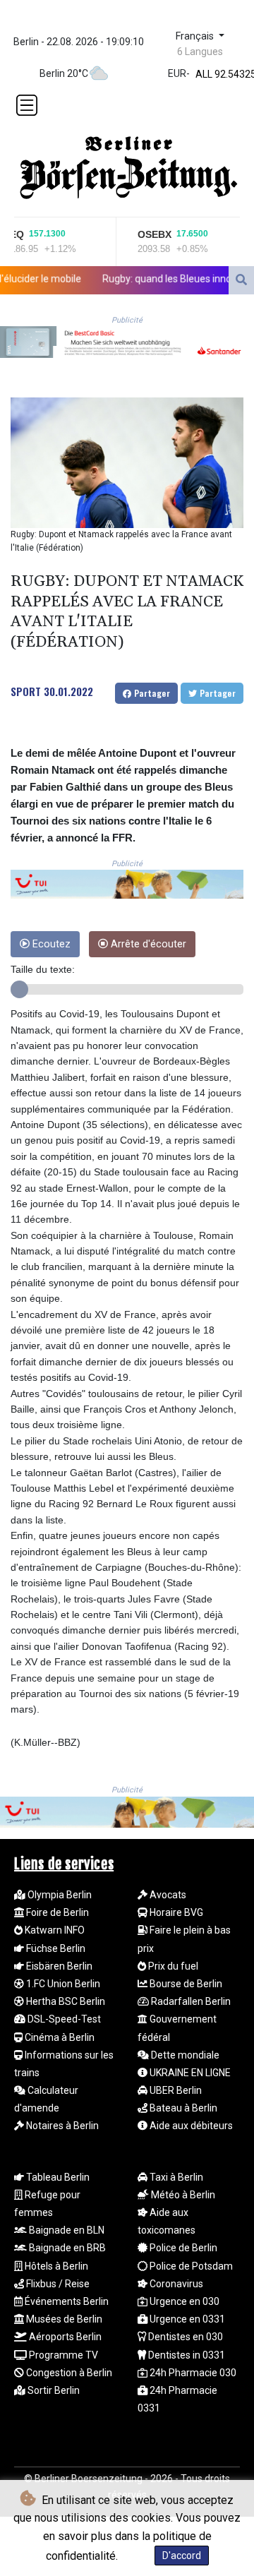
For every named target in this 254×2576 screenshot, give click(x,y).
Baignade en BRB (66, 2248)
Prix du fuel (172, 1966)
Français (196, 36)
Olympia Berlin (59, 1895)
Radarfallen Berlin (190, 2001)
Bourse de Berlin (185, 1984)
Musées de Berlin (63, 2319)
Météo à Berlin (182, 2195)
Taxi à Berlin (175, 2177)
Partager (151, 693)
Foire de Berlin (56, 1912)
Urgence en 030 (183, 2301)
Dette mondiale (184, 2055)
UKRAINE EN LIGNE (189, 2073)
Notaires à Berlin (61, 2126)
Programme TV (62, 2355)
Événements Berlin (66, 2301)
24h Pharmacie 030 (192, 2373)
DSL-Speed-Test (63, 2019)
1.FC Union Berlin (62, 1984)
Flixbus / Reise (57, 2284)
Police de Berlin (182, 2248)
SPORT (26, 691)
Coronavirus (175, 2284)
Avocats (167, 1895)
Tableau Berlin (57, 2177)
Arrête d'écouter (147, 944)
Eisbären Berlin (58, 1966)
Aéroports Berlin (64, 2337)
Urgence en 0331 (186, 2319)
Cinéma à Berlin (59, 2037)
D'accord (182, 2556)
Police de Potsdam (190, 2266)
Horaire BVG (175, 1912)
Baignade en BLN (66, 2230)
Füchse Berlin (55, 1948)
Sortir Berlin (53, 2390)
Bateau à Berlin (182, 2108)
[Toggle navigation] (27, 105)
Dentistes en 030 (185, 2337)
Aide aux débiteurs (190, 2126)
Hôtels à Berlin (55, 2266)
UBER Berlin (175, 2090)
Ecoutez (50, 944)
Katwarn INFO (54, 1930)
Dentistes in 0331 (186, 2355)
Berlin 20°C (64, 73)
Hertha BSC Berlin (65, 2001)
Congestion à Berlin (68, 2373)
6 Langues (200, 52)
